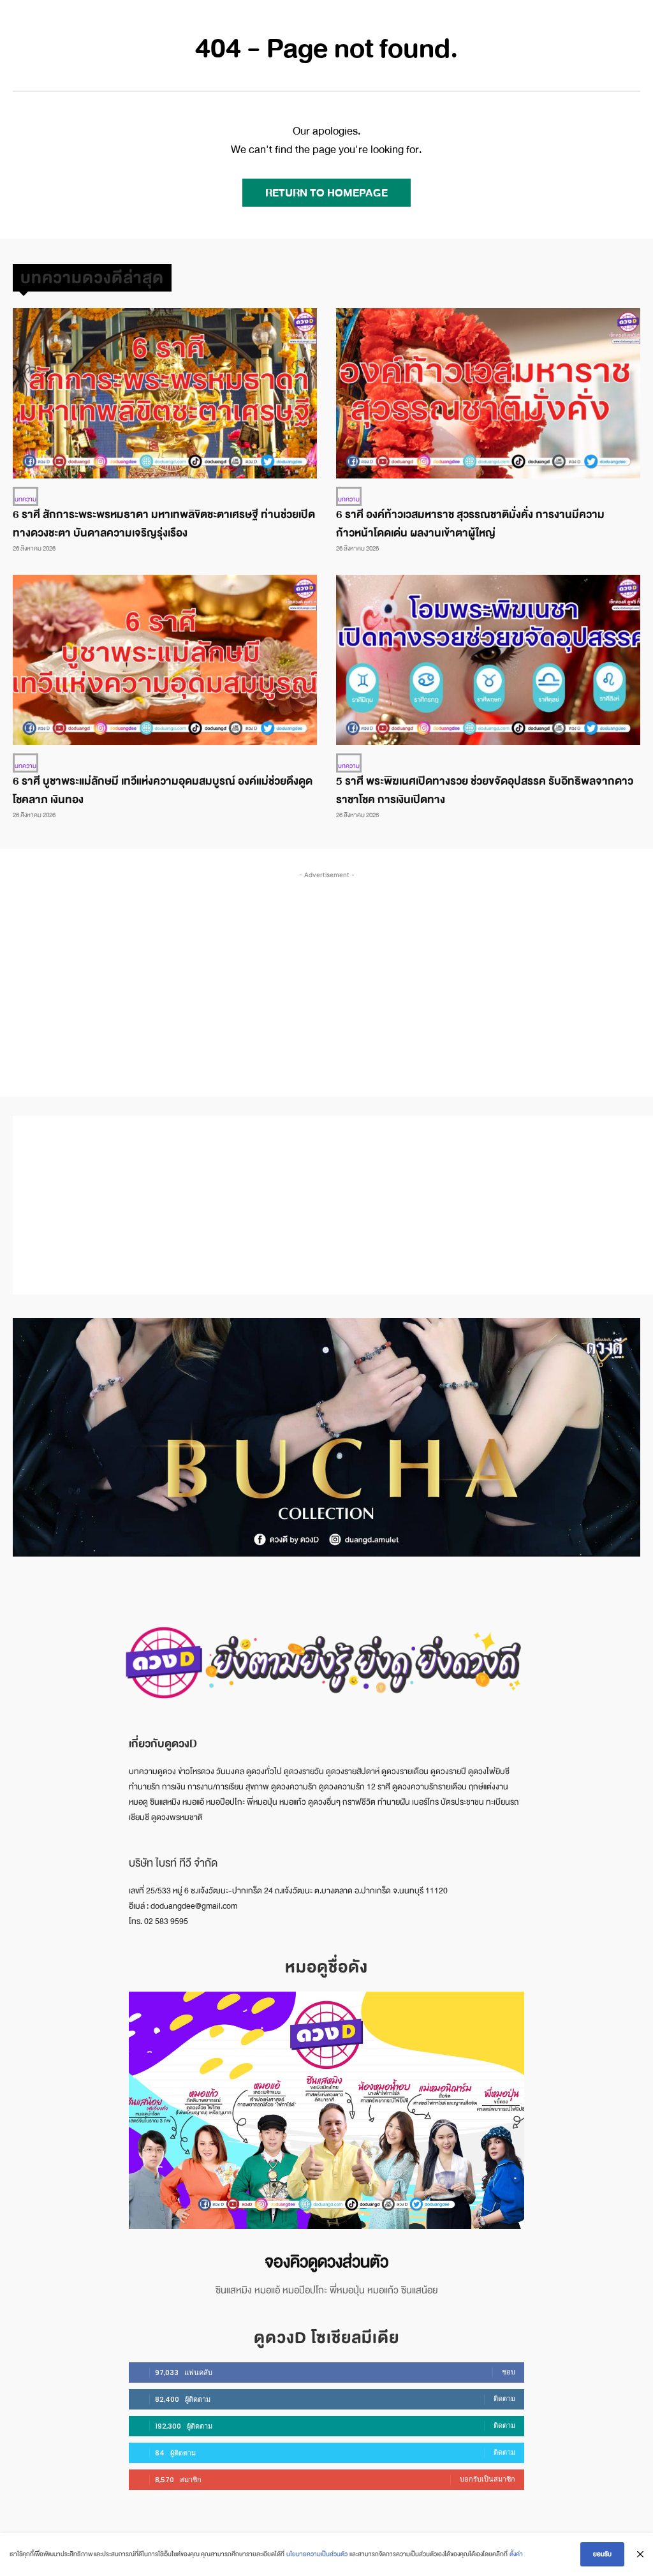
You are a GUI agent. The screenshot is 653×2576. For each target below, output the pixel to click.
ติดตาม (504, 2399)
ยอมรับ (602, 2554)
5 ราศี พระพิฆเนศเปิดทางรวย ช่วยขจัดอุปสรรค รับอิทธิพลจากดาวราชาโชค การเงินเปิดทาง (485, 790)
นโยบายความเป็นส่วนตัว (317, 2554)
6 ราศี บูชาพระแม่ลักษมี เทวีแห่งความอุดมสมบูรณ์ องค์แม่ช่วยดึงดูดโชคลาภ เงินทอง (163, 790)
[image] (326, 2110)
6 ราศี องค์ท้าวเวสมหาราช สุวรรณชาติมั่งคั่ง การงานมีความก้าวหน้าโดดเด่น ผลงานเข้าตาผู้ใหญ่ (470, 524)
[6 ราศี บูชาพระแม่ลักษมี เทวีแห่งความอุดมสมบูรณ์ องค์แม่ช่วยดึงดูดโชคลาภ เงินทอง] (165, 660)
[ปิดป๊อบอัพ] (640, 2554)
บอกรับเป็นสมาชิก (488, 2479)
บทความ (26, 499)
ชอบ (509, 2372)
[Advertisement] (333, 971)
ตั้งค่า (516, 2554)
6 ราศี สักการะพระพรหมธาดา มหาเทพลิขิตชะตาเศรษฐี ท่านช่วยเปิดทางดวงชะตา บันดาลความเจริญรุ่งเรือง (164, 524)
